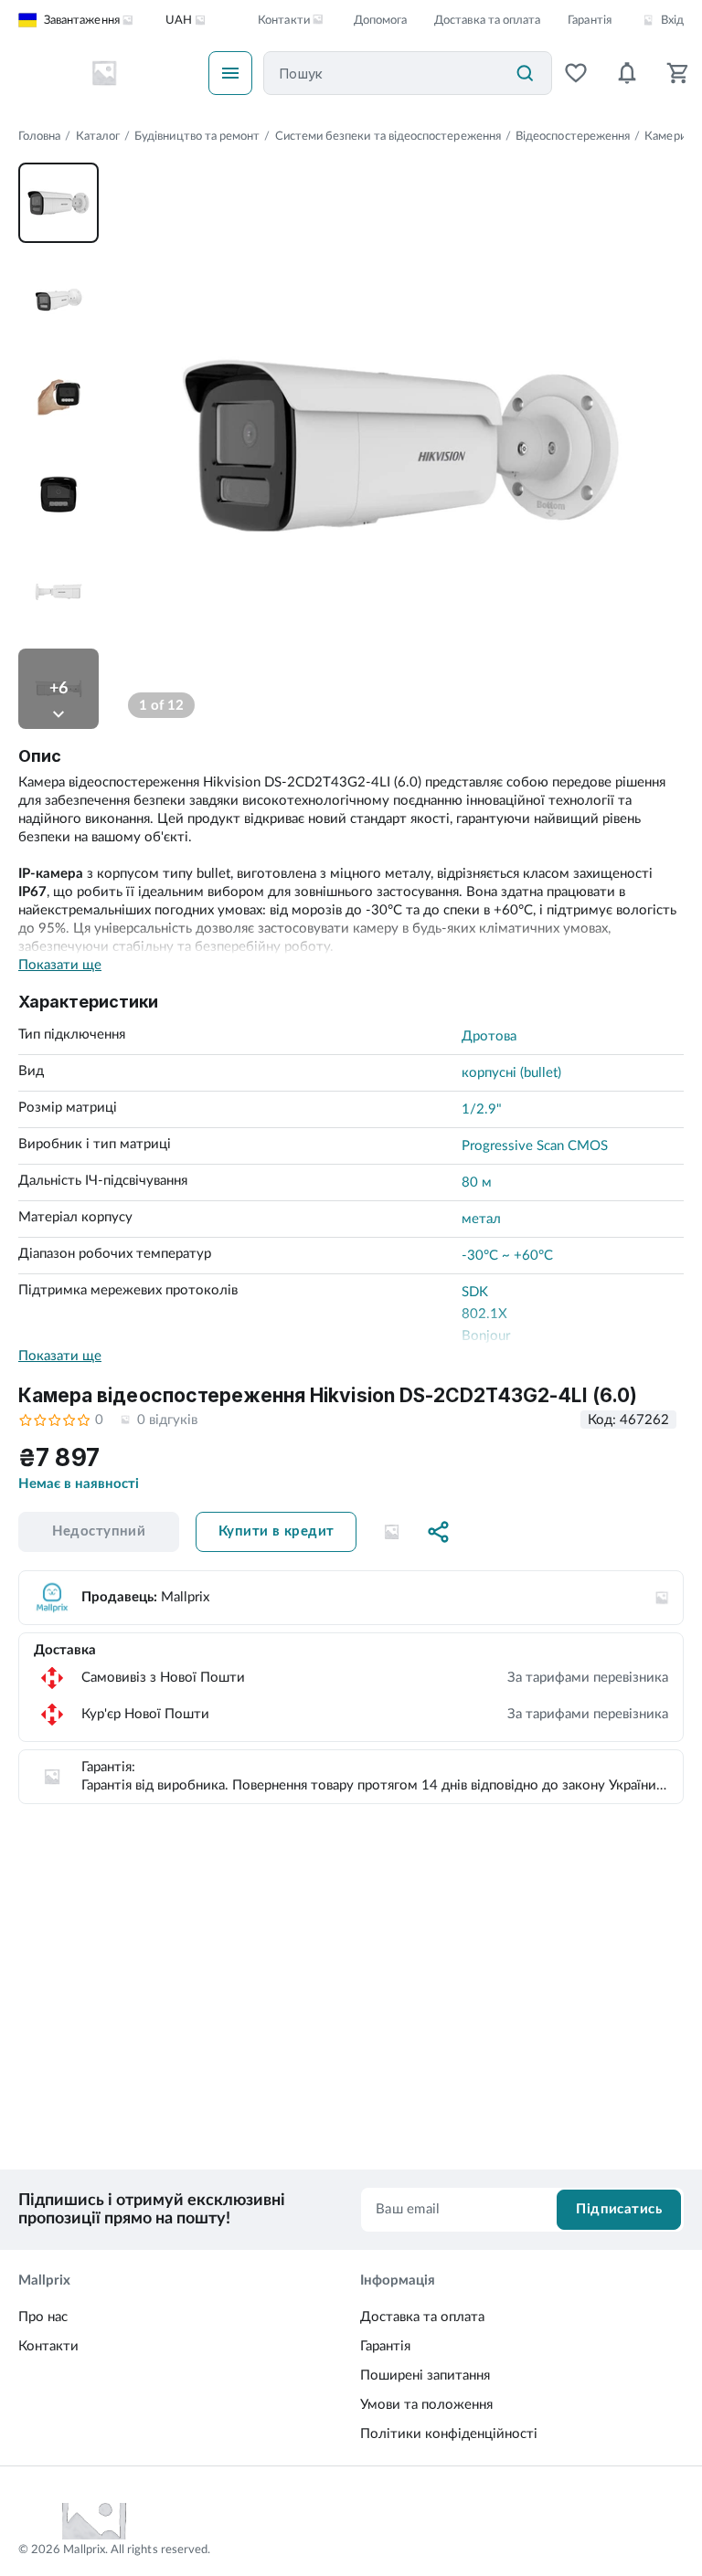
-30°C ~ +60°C (507, 1256)
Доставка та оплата (487, 21)
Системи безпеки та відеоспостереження (388, 137)
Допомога (380, 21)
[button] (391, 1532)
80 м (477, 1182)
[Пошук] (525, 73)
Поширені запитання (425, 2375)
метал (481, 1219)
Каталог (98, 137)
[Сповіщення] (627, 73)
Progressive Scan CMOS (535, 1146)
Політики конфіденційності (449, 2434)
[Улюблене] (576, 73)
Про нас (43, 2317)
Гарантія (589, 21)
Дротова (489, 1036)
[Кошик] (678, 73)
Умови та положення (426, 2405)
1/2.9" (482, 1109)
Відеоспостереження (573, 137)
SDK (475, 1292)
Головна (39, 137)
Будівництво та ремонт (197, 137)
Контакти (48, 2346)
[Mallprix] (104, 73)
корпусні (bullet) (511, 1073)
